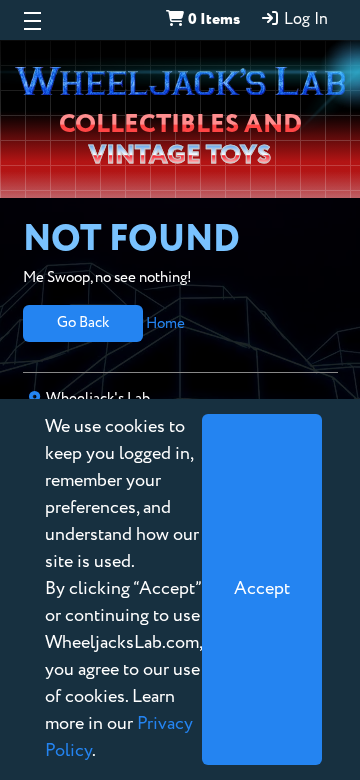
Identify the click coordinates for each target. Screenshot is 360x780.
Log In (304, 20)
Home (165, 322)
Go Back (83, 322)
